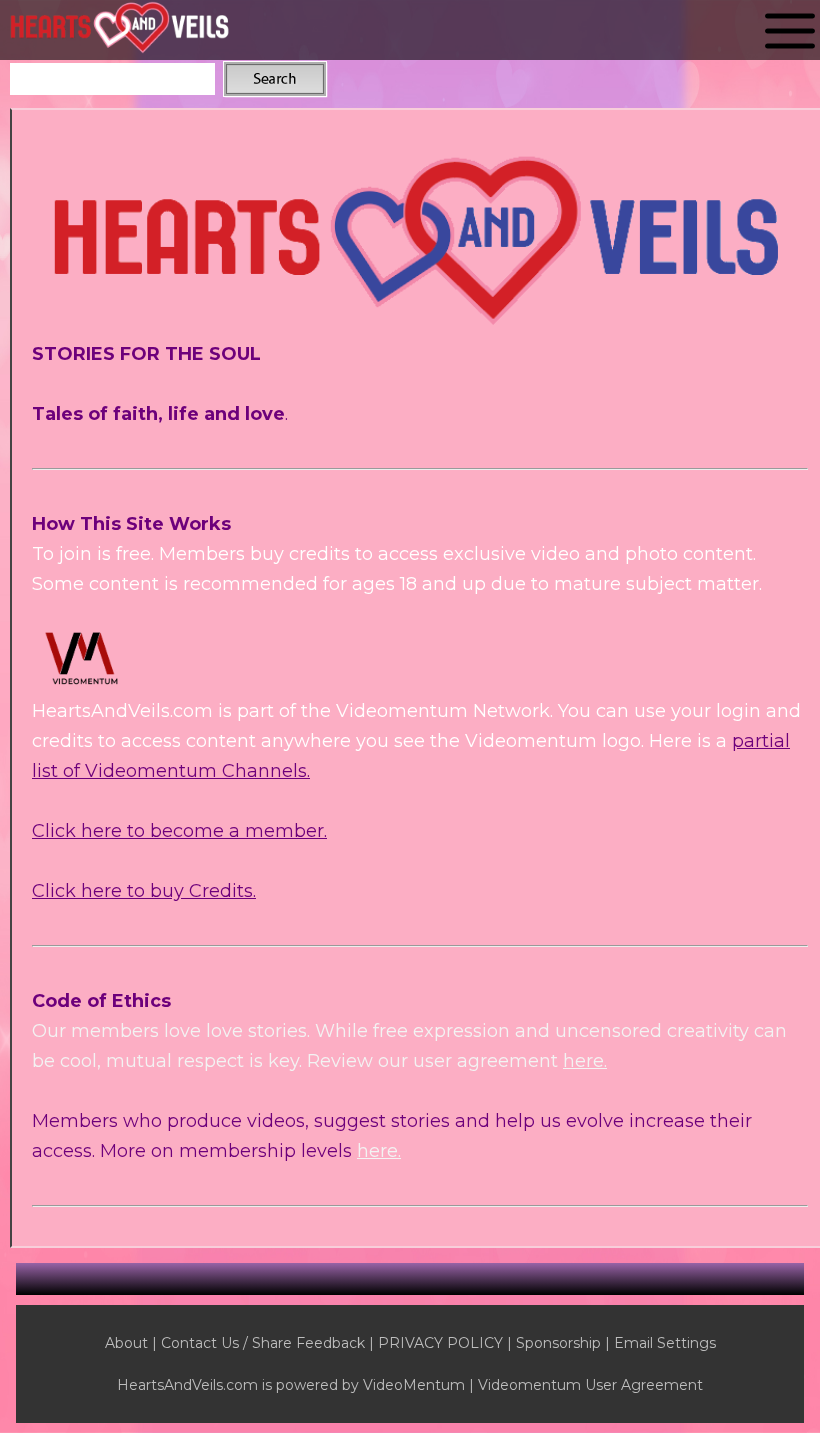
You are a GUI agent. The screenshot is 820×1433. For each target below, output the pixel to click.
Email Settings (665, 1343)
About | (133, 1343)
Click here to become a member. (179, 831)
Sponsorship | (565, 1343)
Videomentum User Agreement (590, 1385)
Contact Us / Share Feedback (263, 1343)
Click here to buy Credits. (144, 891)
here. (585, 1061)
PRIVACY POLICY (440, 1343)
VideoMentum (414, 1385)
